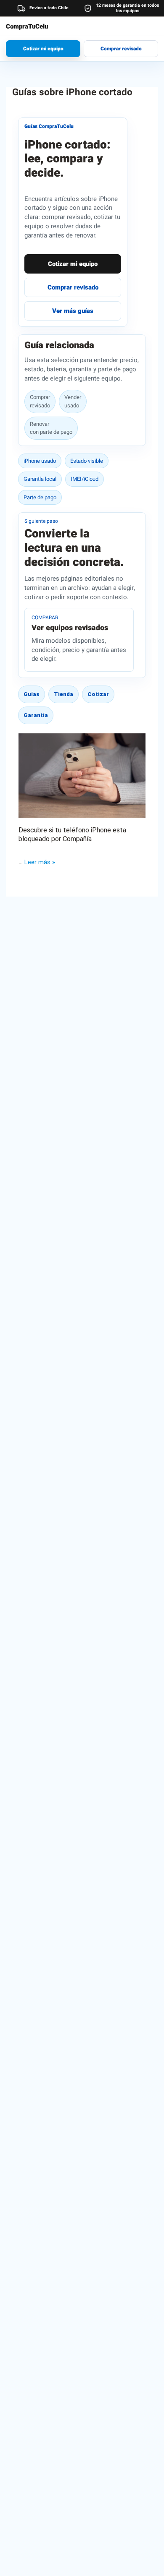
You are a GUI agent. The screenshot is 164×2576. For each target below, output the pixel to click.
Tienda (63, 694)
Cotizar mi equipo (43, 49)
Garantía (36, 715)
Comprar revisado (121, 49)
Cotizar (98, 694)
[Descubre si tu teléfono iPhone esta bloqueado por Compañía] (82, 776)
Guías (32, 694)
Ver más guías (73, 311)
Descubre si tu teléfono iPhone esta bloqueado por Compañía (72, 834)
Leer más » (40, 862)
